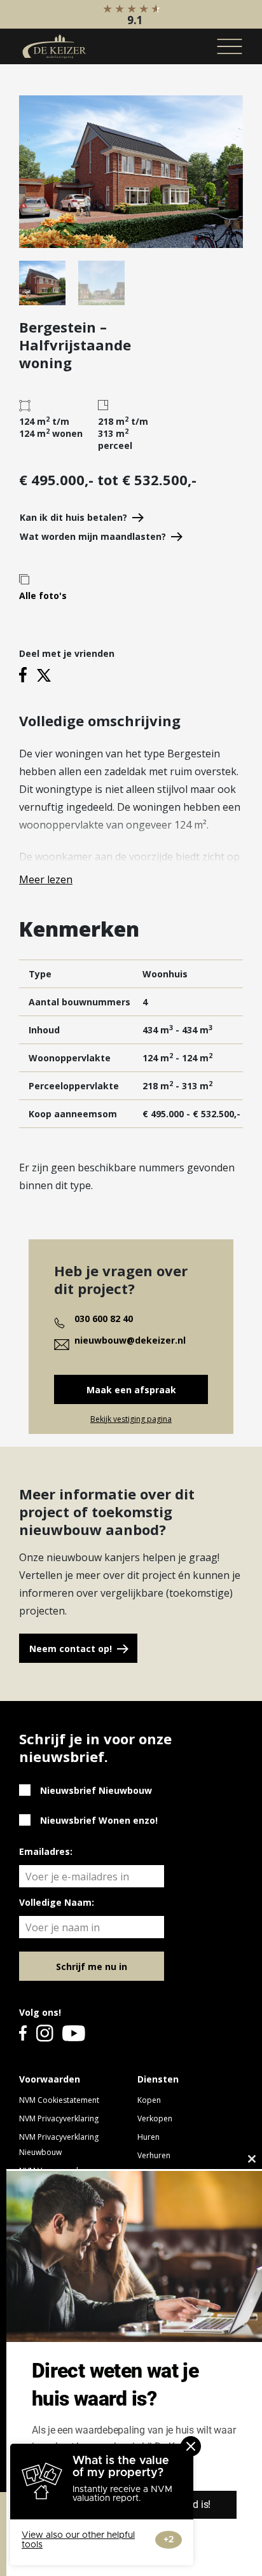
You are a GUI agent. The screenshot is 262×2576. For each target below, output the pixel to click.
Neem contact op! (71, 1649)
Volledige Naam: (57, 1902)
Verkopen (155, 2118)
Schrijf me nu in (92, 1966)
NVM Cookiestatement (59, 2100)
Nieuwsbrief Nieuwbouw (96, 1790)
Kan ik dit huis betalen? (73, 517)
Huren (148, 2137)
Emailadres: (46, 1851)
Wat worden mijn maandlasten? (93, 536)
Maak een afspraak (131, 1390)
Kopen (149, 2100)
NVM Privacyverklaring (59, 2118)
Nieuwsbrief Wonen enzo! (99, 1820)
